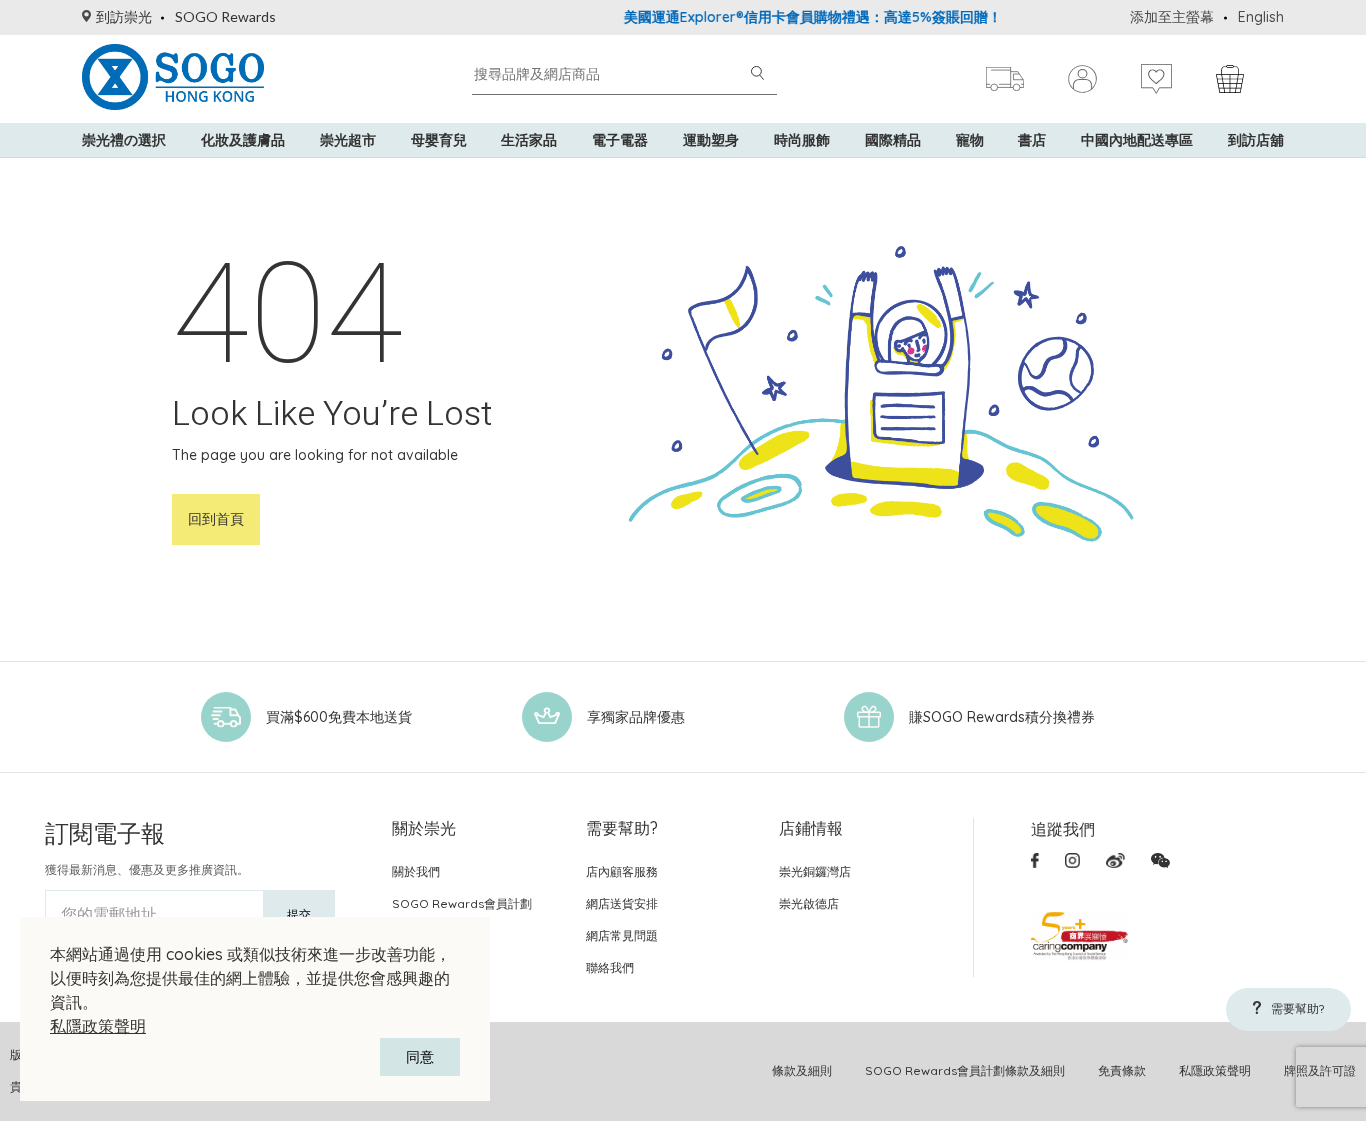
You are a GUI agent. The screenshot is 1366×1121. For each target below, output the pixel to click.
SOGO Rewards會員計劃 (462, 903)
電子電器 (620, 140)
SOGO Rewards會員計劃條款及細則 (965, 1070)
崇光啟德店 (809, 903)
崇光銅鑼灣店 (815, 871)
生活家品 (529, 140)
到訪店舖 (1256, 140)
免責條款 (1122, 1070)
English (1261, 17)
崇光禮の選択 (124, 140)
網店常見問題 (622, 935)
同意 (420, 1057)
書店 (1032, 140)
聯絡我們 (610, 967)
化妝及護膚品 (243, 140)
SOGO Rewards (225, 16)
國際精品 (893, 140)
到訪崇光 (124, 16)
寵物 (970, 140)
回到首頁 (216, 519)
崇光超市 (348, 140)
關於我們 (416, 871)
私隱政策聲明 (98, 1026)
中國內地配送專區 (1137, 140)
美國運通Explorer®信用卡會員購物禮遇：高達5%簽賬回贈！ (796, 17)
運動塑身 (711, 140)
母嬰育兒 (439, 140)
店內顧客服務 (622, 871)
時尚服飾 (802, 140)
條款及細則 (802, 1070)
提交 (299, 914)
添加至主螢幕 (1172, 17)
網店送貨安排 (622, 903)
